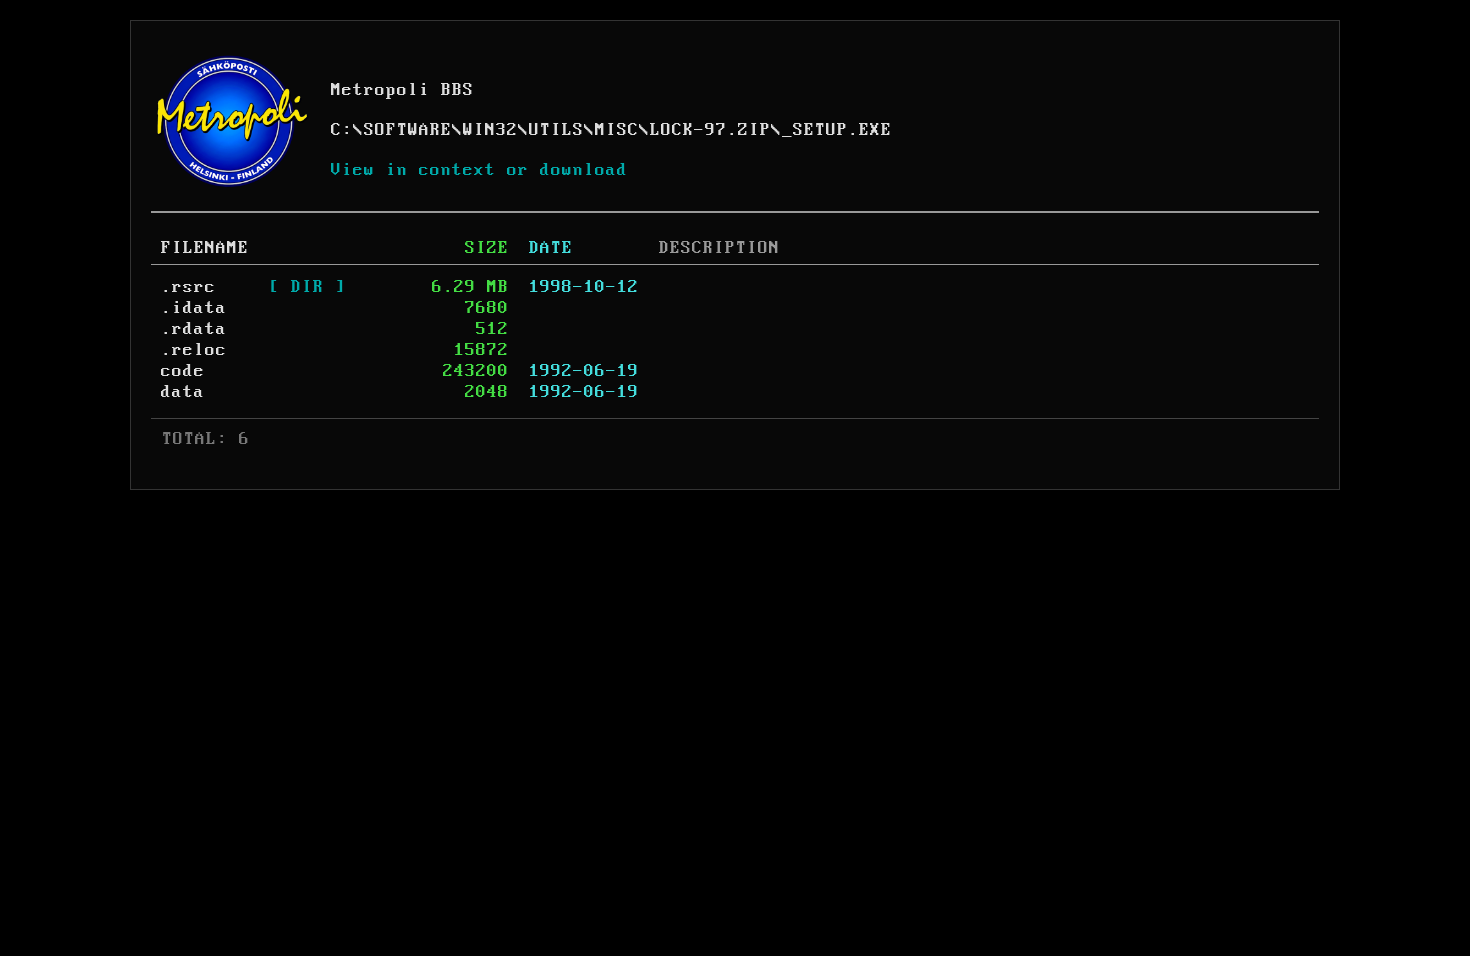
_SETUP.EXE (837, 130)
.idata (194, 308)
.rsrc (188, 287)
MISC (617, 130)
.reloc (194, 350)
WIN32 (490, 130)
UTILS (556, 130)
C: (342, 130)
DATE (551, 248)
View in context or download (479, 170)
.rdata (194, 329)
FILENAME (205, 248)
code (183, 371)
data (183, 392)
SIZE (487, 248)
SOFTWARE (408, 130)
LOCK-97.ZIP (710, 130)
